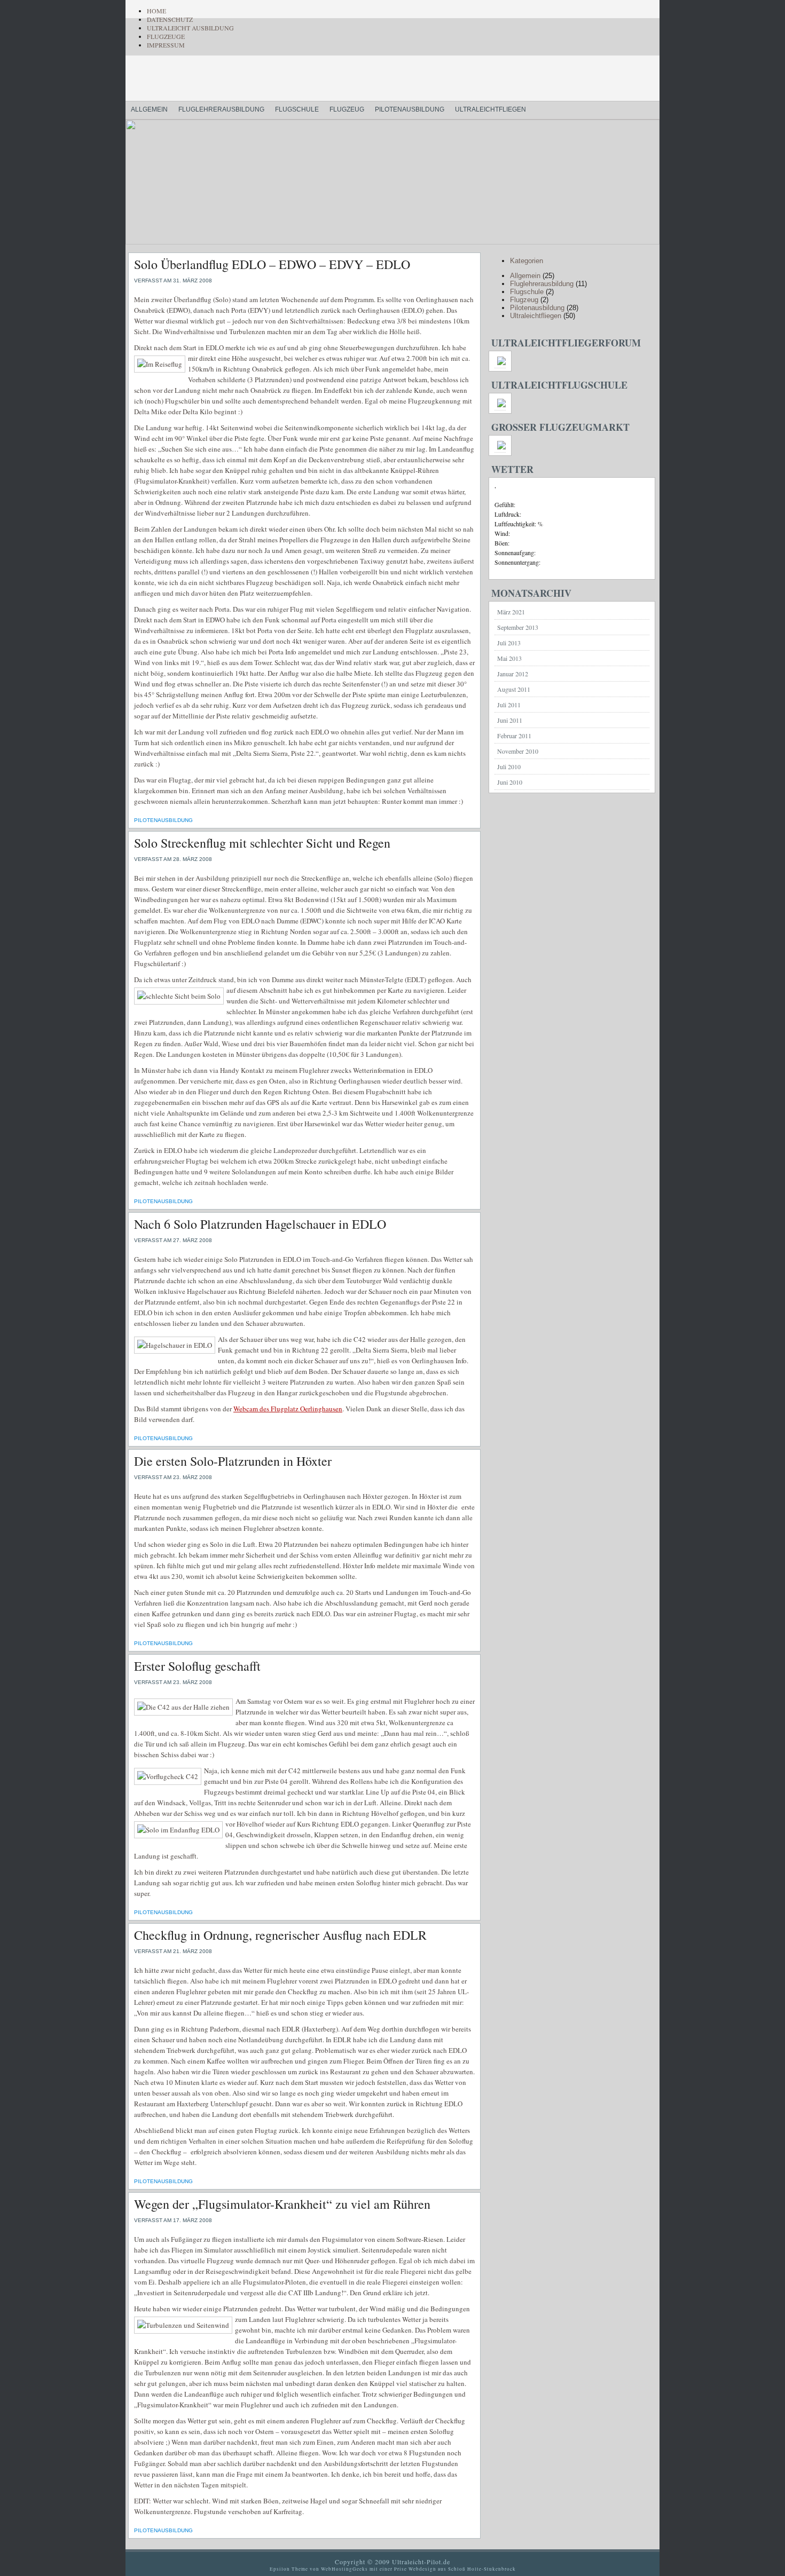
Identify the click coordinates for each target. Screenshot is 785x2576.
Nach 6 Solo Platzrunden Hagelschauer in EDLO (260, 1224)
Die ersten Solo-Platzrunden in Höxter (233, 1461)
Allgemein (149, 109)
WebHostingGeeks (344, 2569)
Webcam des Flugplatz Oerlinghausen (288, 1409)
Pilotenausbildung (410, 109)
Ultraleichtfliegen (490, 109)
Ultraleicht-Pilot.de (259, 80)
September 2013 (518, 627)
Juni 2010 (510, 782)
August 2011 (514, 689)
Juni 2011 (510, 720)
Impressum (166, 45)
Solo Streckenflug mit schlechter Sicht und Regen (262, 843)
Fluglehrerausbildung (221, 109)
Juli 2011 (509, 705)
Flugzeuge (166, 36)
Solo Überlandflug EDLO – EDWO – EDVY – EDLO (272, 264)
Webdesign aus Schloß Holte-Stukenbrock (462, 2569)
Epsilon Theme (289, 2569)
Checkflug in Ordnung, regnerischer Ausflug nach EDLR (280, 1935)
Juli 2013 (509, 643)
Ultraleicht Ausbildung (190, 28)
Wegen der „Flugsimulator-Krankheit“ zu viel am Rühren (282, 2204)
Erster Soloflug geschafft (197, 1666)
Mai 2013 (509, 658)
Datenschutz (170, 19)
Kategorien (527, 261)
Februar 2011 (514, 736)
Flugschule (297, 109)
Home (156, 11)
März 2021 (511, 612)
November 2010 (518, 751)
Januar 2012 (513, 674)
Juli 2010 (509, 767)
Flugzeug (347, 109)
